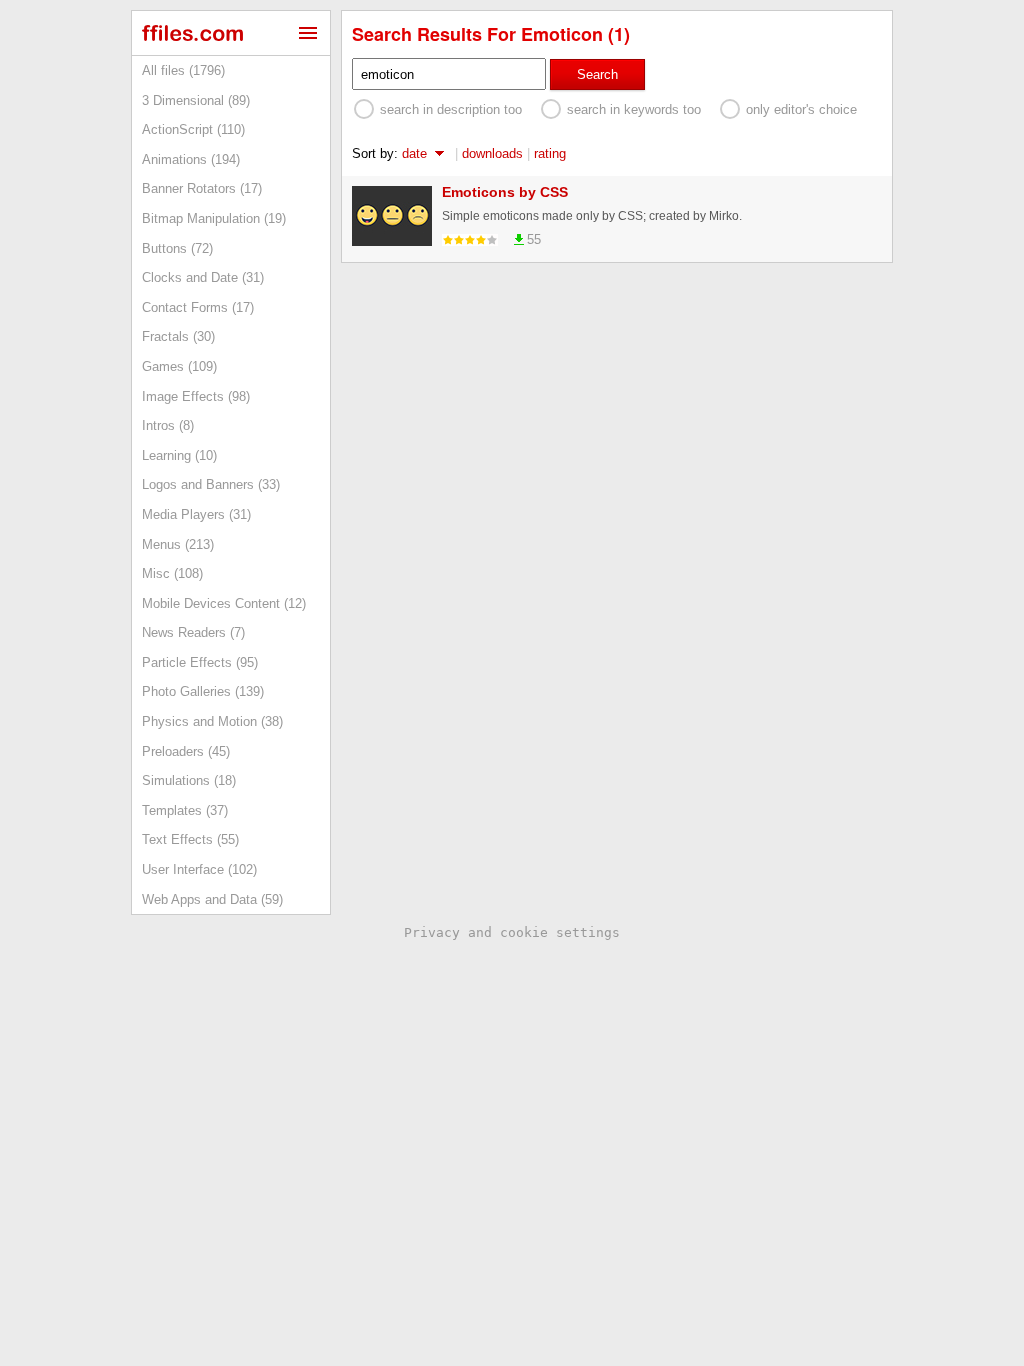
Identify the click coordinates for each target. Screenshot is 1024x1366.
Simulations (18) (189, 780)
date (414, 153)
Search (597, 74)
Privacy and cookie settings (512, 932)
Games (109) (179, 366)
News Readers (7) (193, 632)
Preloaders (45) (186, 751)
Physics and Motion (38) (212, 721)
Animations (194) (191, 159)
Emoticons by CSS (505, 192)
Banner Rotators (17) (202, 188)
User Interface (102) (199, 869)
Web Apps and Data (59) (212, 899)
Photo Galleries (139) (203, 691)
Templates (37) (185, 810)
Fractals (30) (178, 336)
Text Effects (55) (190, 839)
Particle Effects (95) (200, 662)
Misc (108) (172, 573)
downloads (492, 153)
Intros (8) (168, 425)
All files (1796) (183, 70)
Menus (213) (178, 544)
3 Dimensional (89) (196, 100)
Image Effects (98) (196, 396)
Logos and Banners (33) (211, 484)
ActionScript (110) (193, 129)
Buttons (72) (177, 248)
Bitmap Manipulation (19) (214, 218)
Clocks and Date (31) (203, 277)
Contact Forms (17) (198, 307)
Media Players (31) (196, 514)
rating (550, 153)
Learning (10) (179, 455)
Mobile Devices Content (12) (224, 603)
